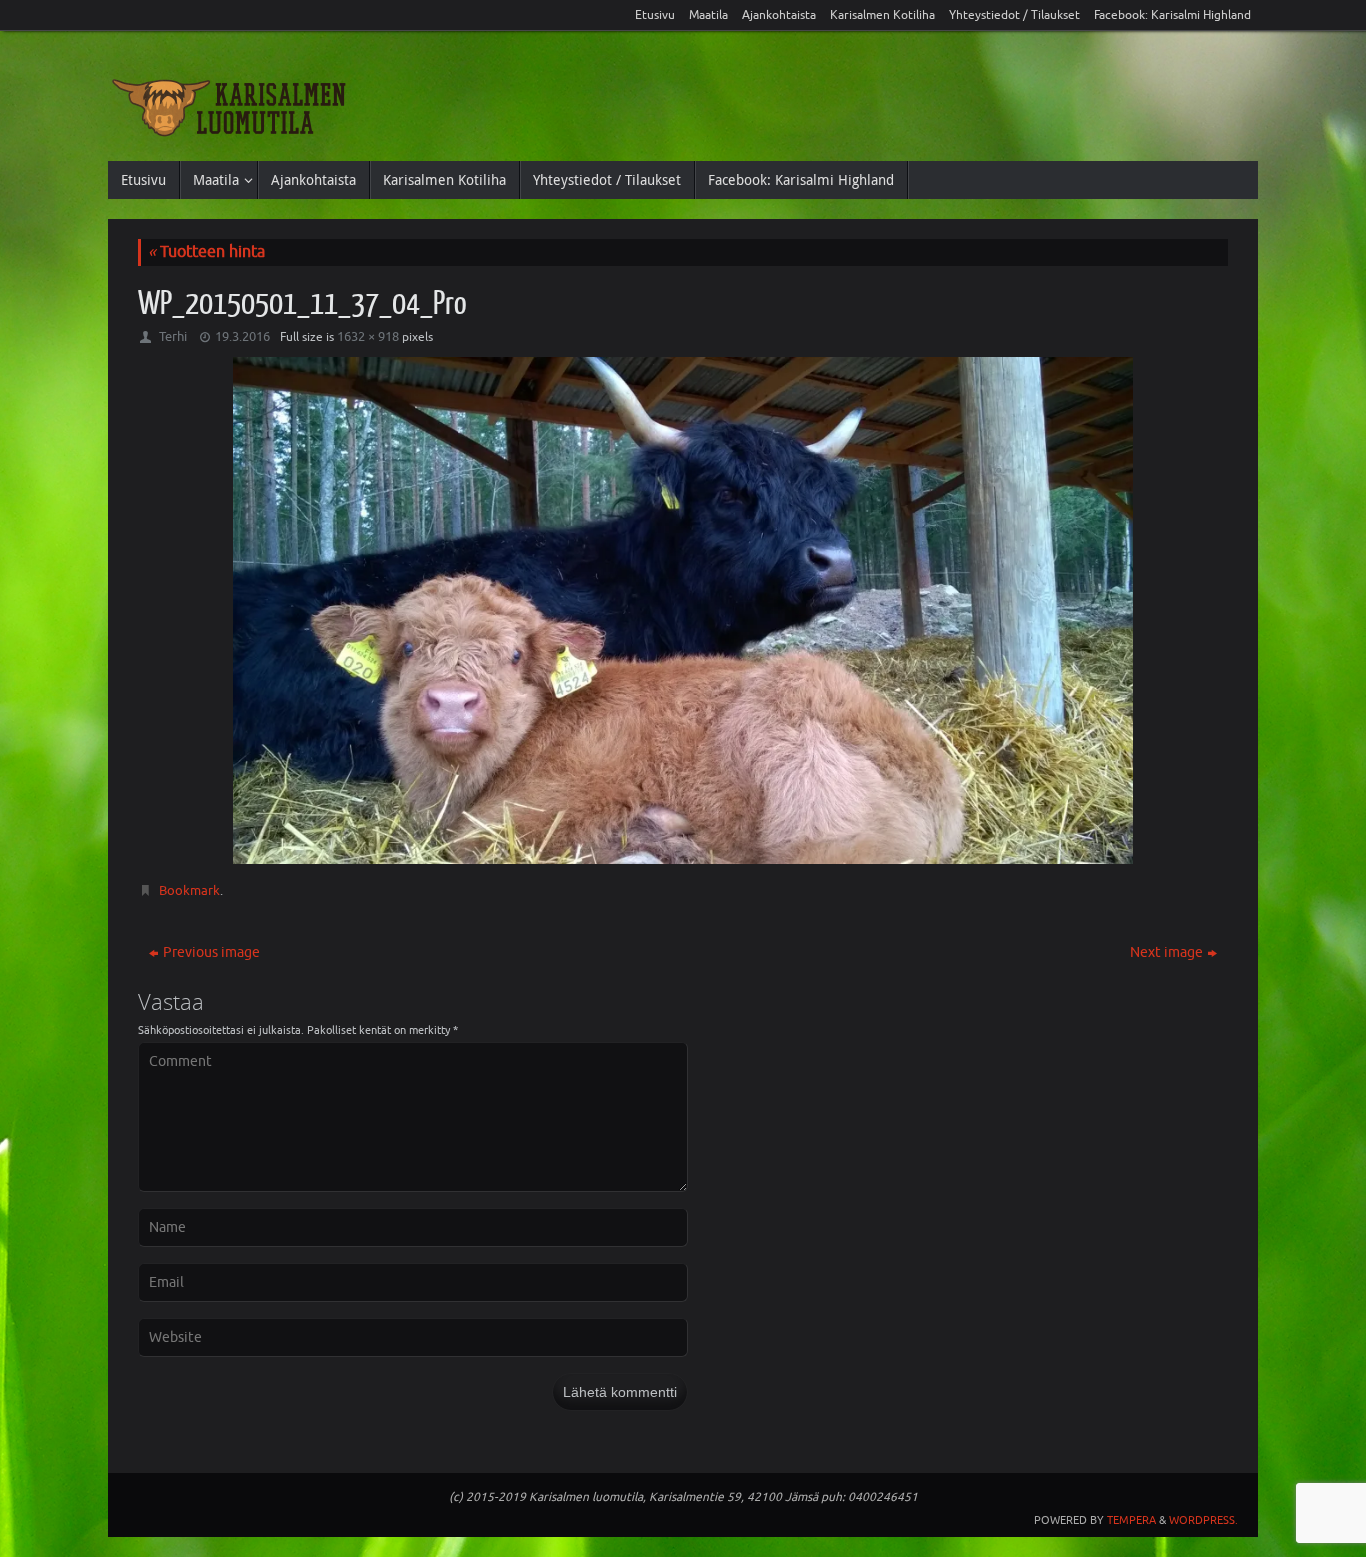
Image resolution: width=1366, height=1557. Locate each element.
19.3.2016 (242, 336)
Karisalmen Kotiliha (882, 15)
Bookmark (189, 890)
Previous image (211, 952)
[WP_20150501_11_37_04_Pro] (683, 610)
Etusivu (655, 15)
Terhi (173, 336)
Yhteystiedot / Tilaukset (1014, 15)
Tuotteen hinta (206, 252)
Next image (1166, 952)
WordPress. (1203, 1520)
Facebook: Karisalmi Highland (1172, 15)
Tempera (1131, 1520)
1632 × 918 (368, 336)
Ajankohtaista (779, 15)
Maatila (708, 15)
